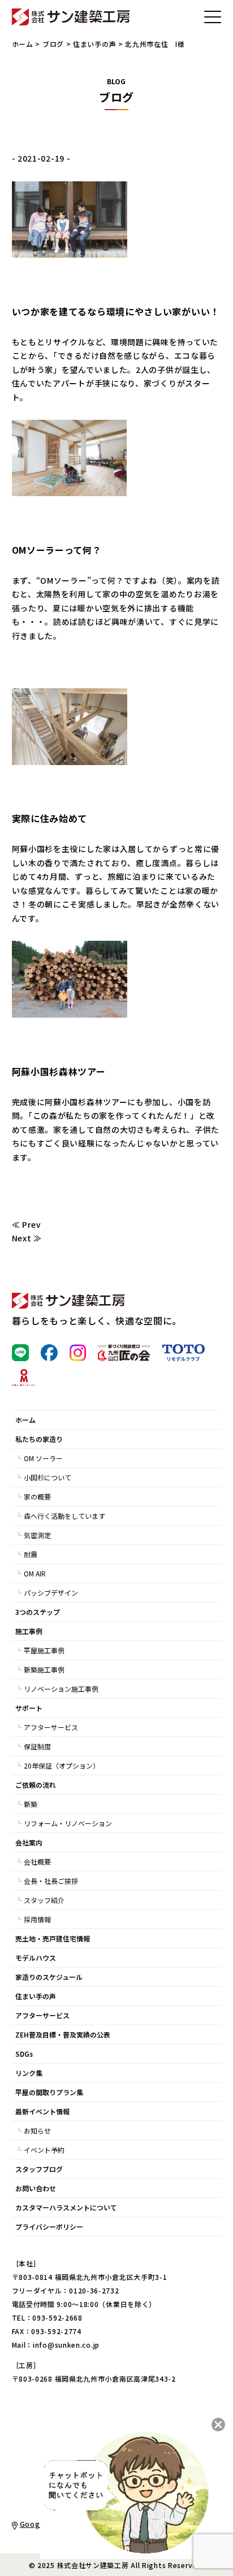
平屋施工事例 (44, 1650)
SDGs (24, 2054)
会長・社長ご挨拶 (51, 1881)
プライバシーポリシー (49, 2227)
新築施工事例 (44, 1669)
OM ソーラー (43, 1458)
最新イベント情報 (42, 2111)
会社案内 (29, 1842)
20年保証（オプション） (62, 1765)
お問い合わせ (36, 2188)
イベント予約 (44, 2150)
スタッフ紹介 (44, 1900)
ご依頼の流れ (36, 1785)
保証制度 (37, 1746)
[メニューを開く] (213, 17)
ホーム (23, 44)
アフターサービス (51, 1727)
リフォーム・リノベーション (68, 1823)
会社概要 (37, 1862)
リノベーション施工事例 (61, 1689)
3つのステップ (38, 1612)
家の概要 (37, 1496)
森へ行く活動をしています (64, 1516)
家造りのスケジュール (49, 1977)
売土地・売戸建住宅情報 (53, 1938)
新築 (31, 1804)
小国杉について (48, 1477)
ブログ (53, 44)
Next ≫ (27, 1238)
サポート (29, 1708)
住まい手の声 (94, 44)
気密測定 (37, 1535)
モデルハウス (36, 1958)
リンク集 (29, 2073)
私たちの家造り (39, 1439)
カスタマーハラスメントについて (66, 2207)
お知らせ (37, 2130)
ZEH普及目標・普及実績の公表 (63, 2034)
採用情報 (37, 1919)
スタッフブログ (39, 2169)
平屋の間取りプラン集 (49, 2092)
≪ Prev (27, 1224)
